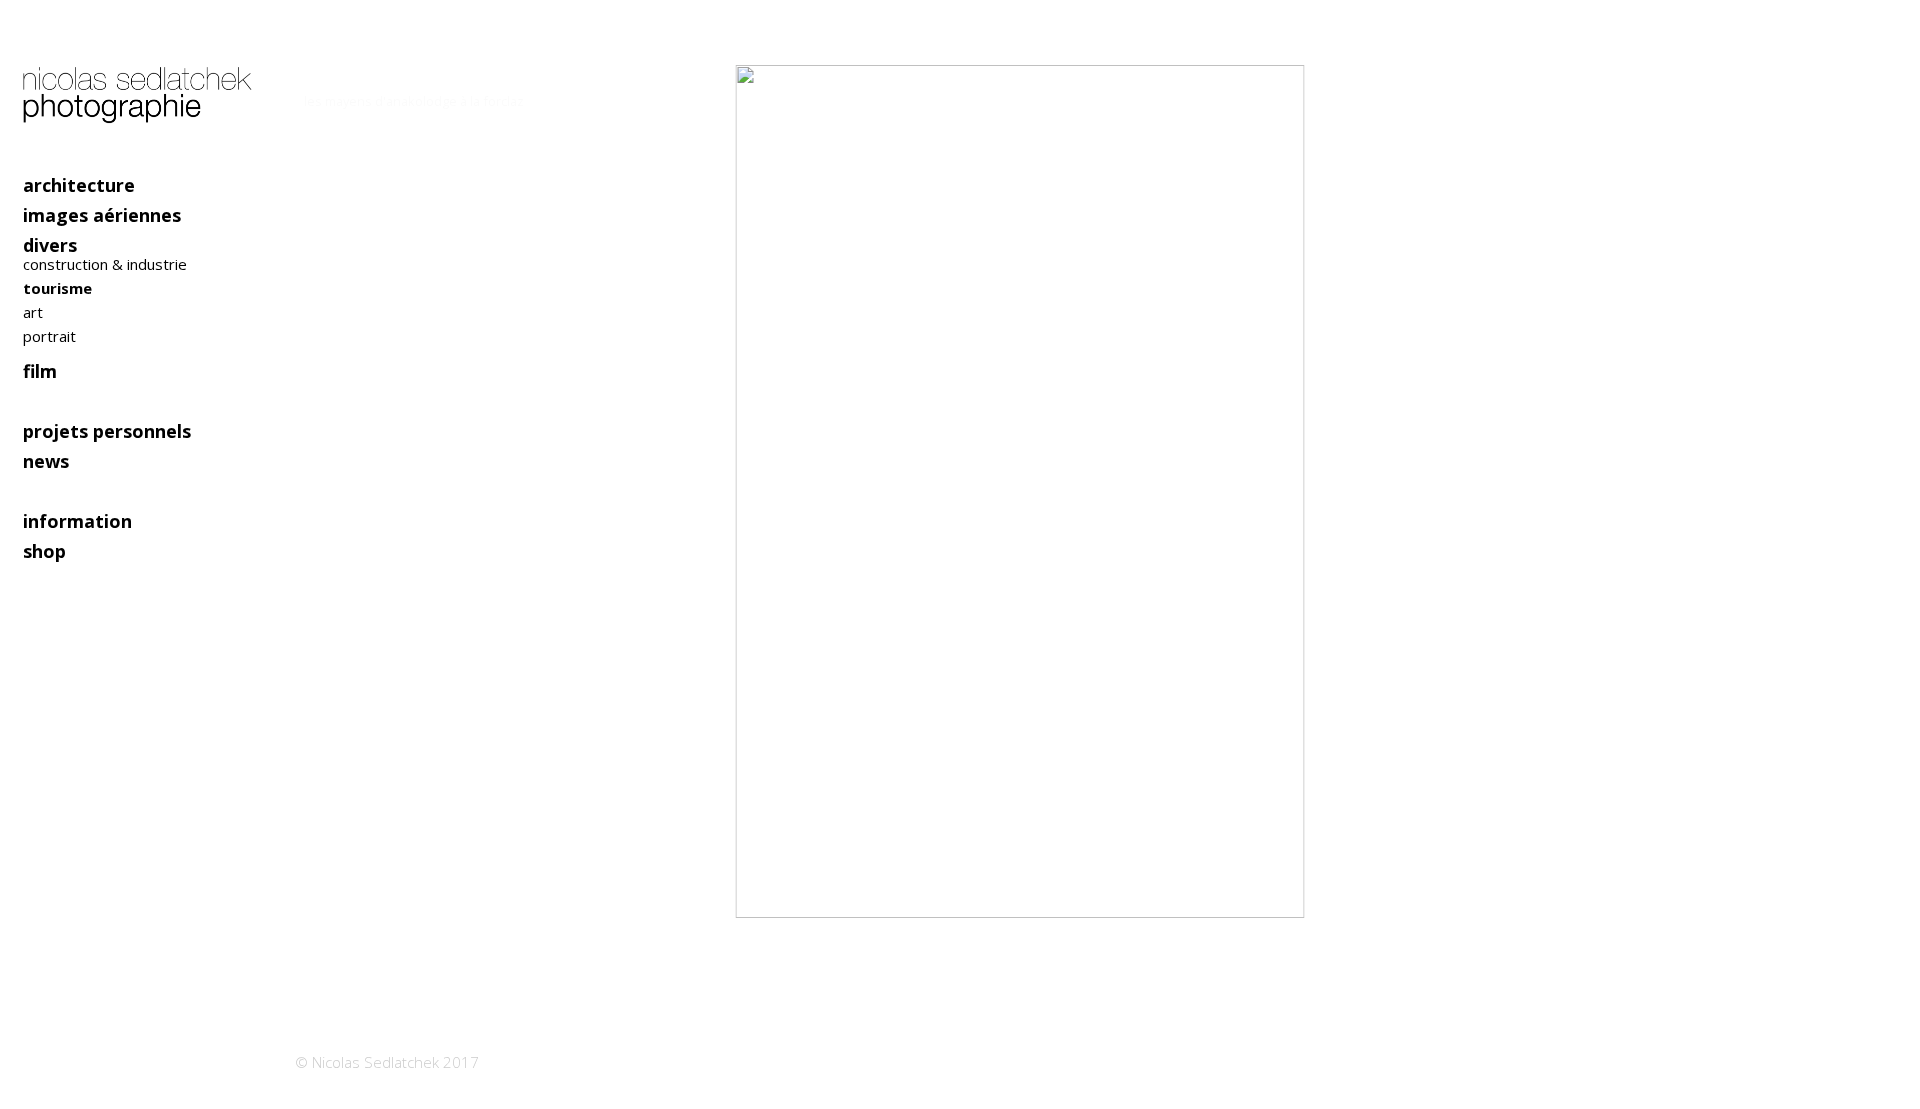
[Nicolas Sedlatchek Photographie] (140, 85)
